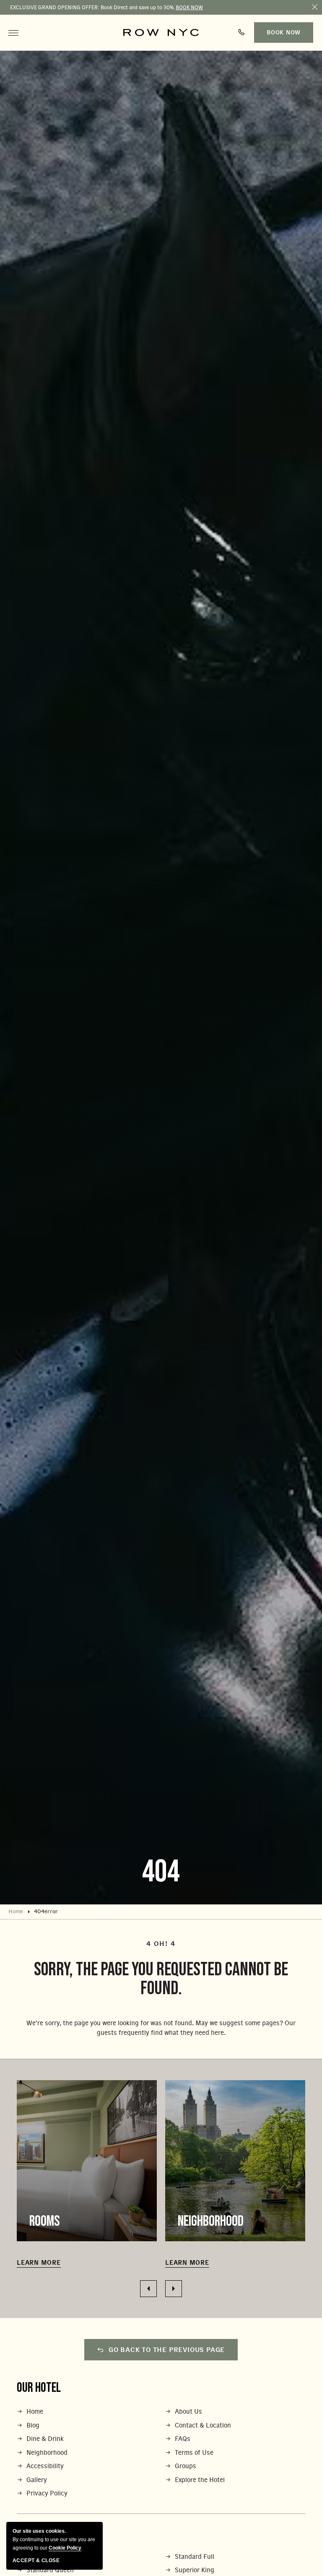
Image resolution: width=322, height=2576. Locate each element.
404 (161, 1872)
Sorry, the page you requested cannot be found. (161, 1979)
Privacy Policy (47, 2494)
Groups (186, 2466)
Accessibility (45, 2466)
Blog (33, 2426)
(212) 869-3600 (243, 33)
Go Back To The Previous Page (167, 2350)
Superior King (195, 2570)
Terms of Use (194, 2453)
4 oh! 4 (161, 1944)
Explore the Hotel (200, 2480)
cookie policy (65, 2548)
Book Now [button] (284, 33)
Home (16, 1912)
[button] (13, 33)
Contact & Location (203, 2426)
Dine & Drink (45, 2439)
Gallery (37, 2480)
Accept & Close (36, 2560)
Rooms (45, 2221)
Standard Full (195, 2557)
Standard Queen (50, 2570)
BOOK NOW (189, 8)
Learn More (39, 2263)
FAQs (183, 2439)
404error (46, 1912)
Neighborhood (211, 2221)
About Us (188, 2412)
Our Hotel (39, 2388)
